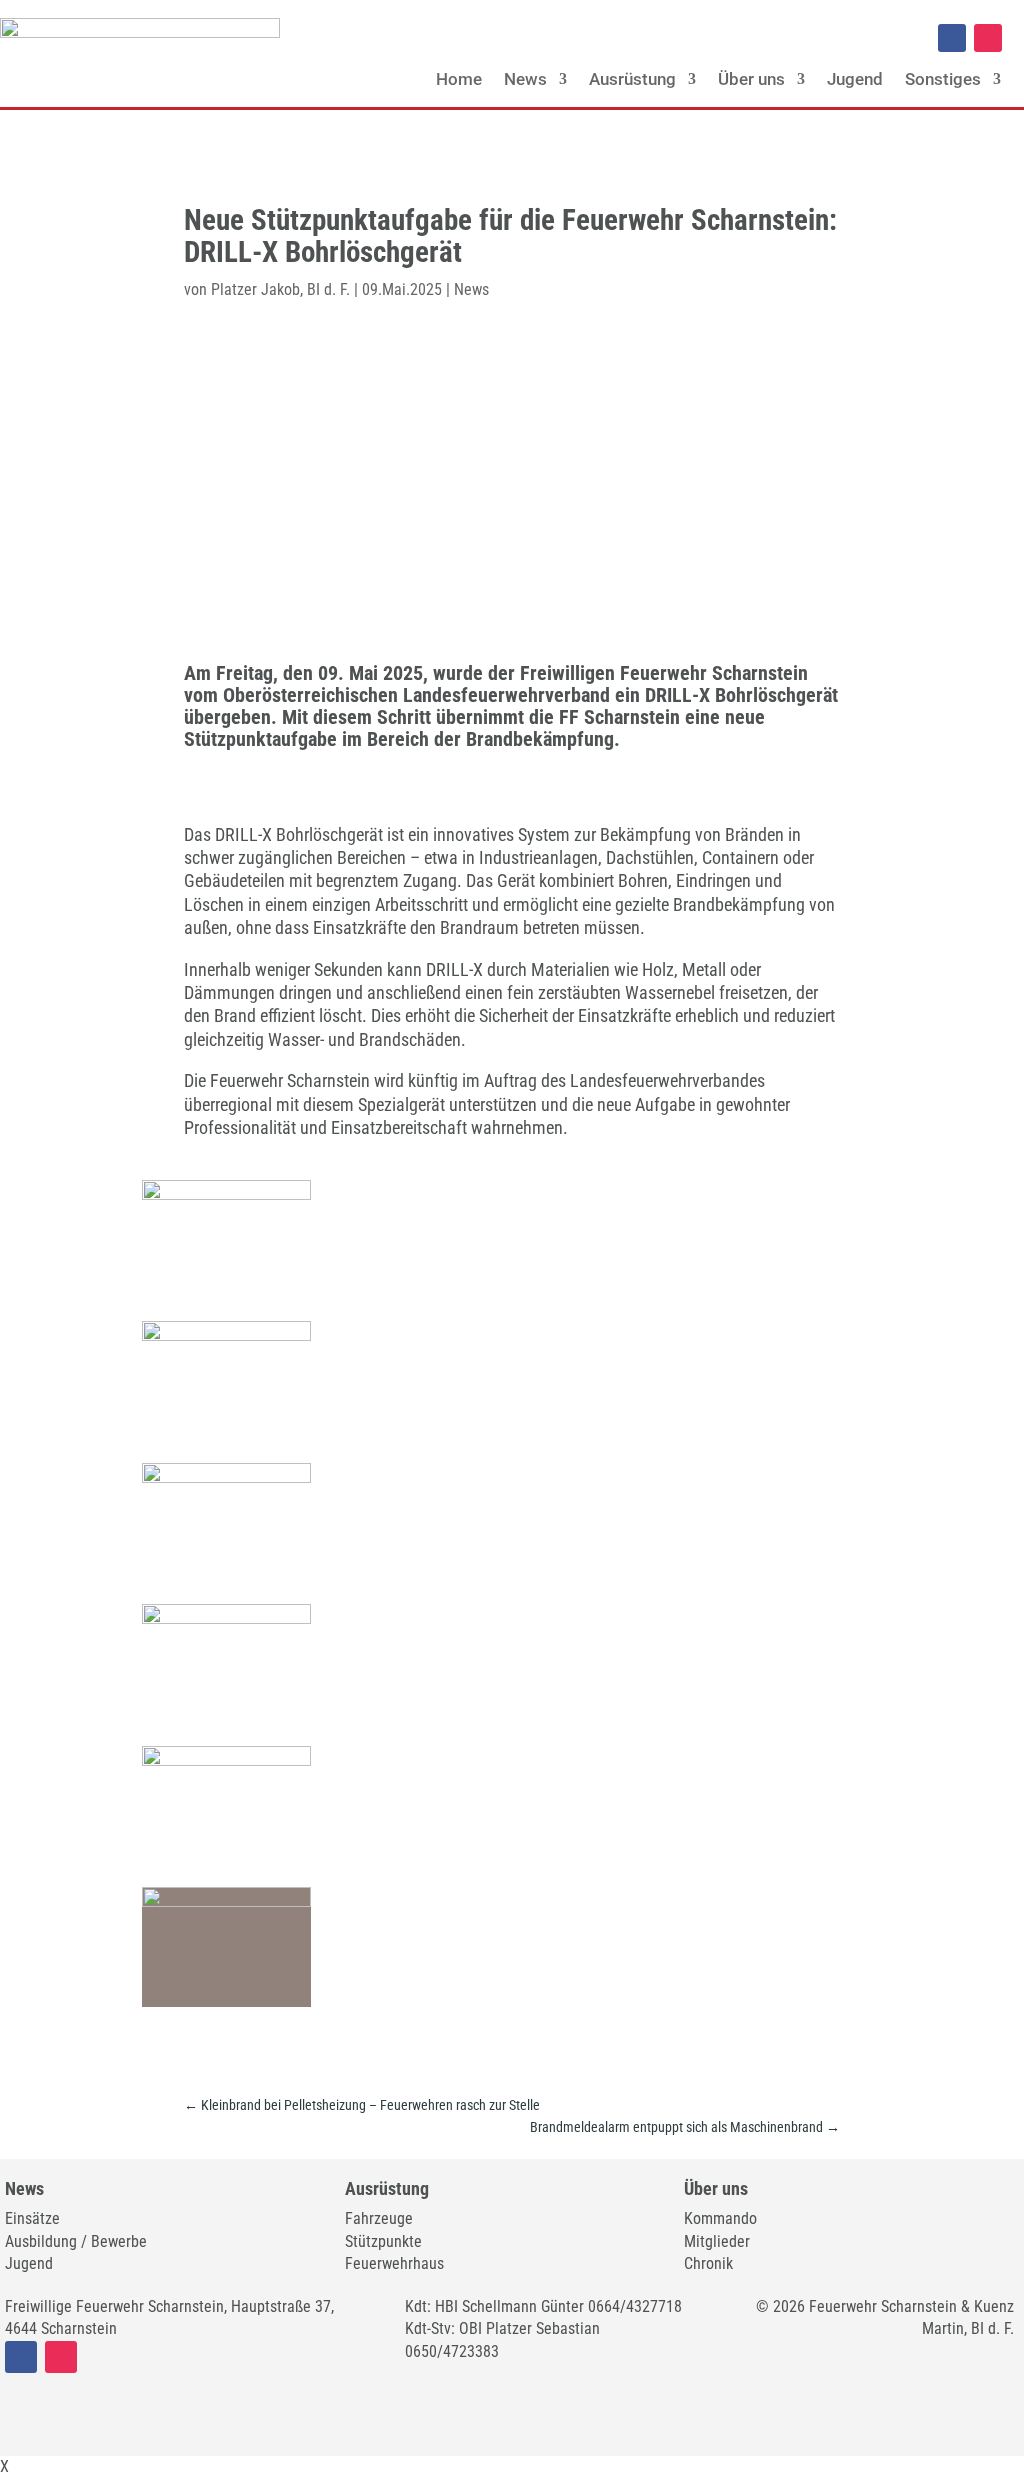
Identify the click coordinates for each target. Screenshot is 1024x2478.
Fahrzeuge (379, 2218)
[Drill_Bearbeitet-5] (226, 1194)
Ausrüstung (632, 79)
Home (459, 79)
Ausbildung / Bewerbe (76, 2241)
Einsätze (32, 2218)
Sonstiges (943, 79)
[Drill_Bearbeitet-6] (226, 1335)
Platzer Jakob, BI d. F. (280, 289)
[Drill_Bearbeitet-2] (226, 1618)
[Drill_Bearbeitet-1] (226, 1477)
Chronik (708, 2263)
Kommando (720, 2218)
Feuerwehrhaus (394, 2263)
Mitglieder (717, 2241)
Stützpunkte (383, 2241)
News (525, 79)
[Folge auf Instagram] (988, 38)
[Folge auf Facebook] (952, 38)
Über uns (751, 79)
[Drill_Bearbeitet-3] (226, 1760)
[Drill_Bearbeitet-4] (226, 1901)
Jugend (855, 79)
